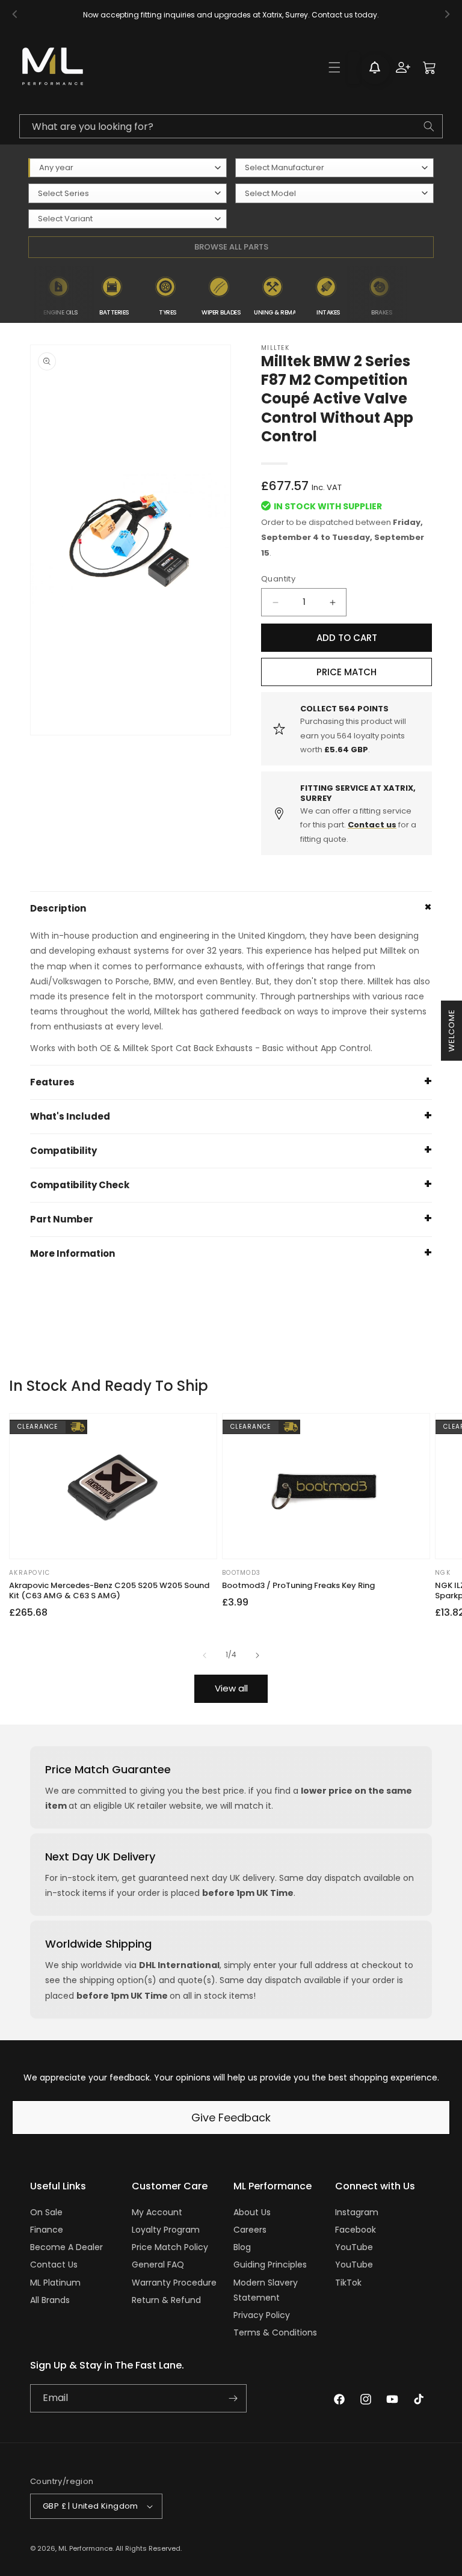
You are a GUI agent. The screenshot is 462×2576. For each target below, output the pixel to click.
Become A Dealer (66, 2247)
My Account (157, 2212)
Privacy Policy (262, 2315)
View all (231, 1688)
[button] (334, 67)
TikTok (348, 2283)
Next (416, 295)
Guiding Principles (270, 2265)
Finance (47, 2230)
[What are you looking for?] (429, 126)
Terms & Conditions (275, 2332)
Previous (25, 295)
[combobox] (231, 126)
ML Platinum (55, 2283)
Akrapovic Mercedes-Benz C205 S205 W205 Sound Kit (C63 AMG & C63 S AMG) (109, 1591)
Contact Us (54, 2265)
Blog (242, 2247)
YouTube (354, 2247)
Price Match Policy (170, 2247)
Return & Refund (166, 2300)
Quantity (278, 579)
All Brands (50, 2300)
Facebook (356, 2230)
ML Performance (85, 2548)
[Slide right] (257, 1655)
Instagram (357, 2212)
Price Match (346, 672)
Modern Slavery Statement (266, 2290)
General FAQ (158, 2265)
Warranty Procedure (174, 2283)
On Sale (46, 2212)
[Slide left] (205, 1655)
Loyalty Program (166, 2230)
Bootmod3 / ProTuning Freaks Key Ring (298, 1586)
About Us (252, 2212)
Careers (250, 2230)
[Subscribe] (233, 2398)
